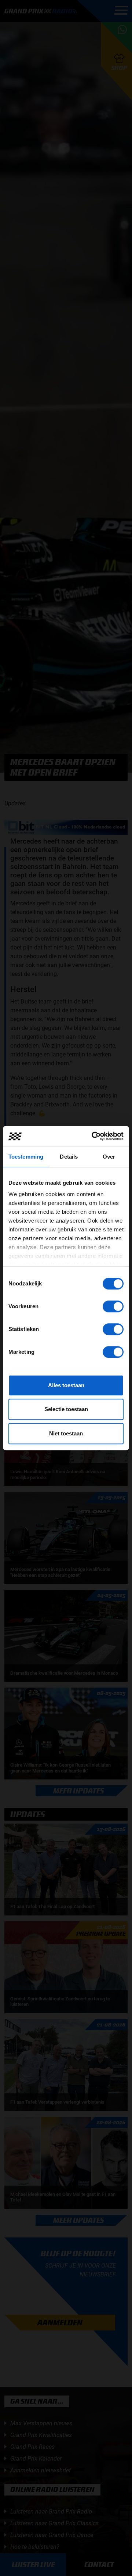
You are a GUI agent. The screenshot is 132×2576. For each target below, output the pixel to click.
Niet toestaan (66, 1433)
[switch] (113, 1306)
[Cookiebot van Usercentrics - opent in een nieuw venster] (93, 1136)
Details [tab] (69, 1157)
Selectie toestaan (66, 1409)
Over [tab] (109, 1157)
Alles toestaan (66, 1385)
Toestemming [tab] (26, 1157)
